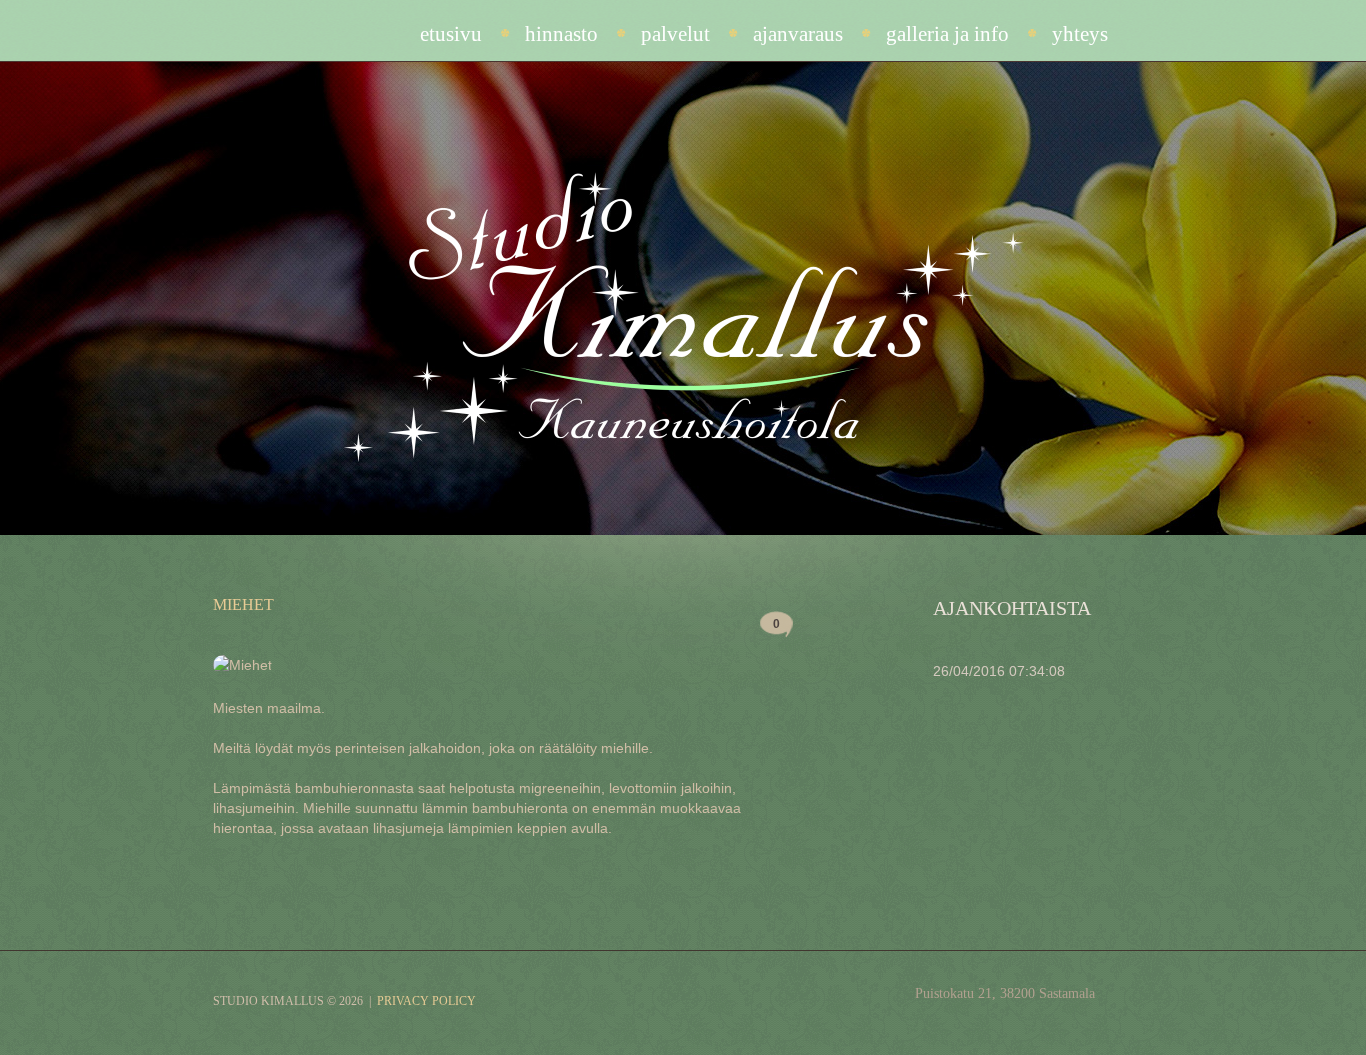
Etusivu (451, 34)
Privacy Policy (426, 1001)
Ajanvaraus (798, 34)
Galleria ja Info (947, 34)
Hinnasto (561, 34)
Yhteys (1080, 34)
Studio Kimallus (268, 1001)
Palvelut (675, 34)
